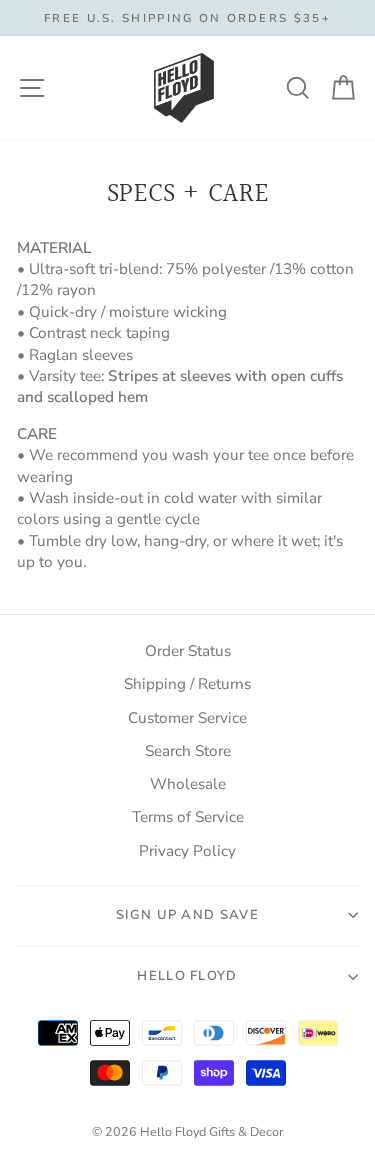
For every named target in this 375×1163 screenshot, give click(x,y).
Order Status (188, 651)
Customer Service (187, 718)
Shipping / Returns (187, 684)
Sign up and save (187, 915)
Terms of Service (188, 817)
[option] (187, 18)
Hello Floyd (187, 976)
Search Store (188, 751)
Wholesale (188, 784)
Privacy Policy (187, 851)
